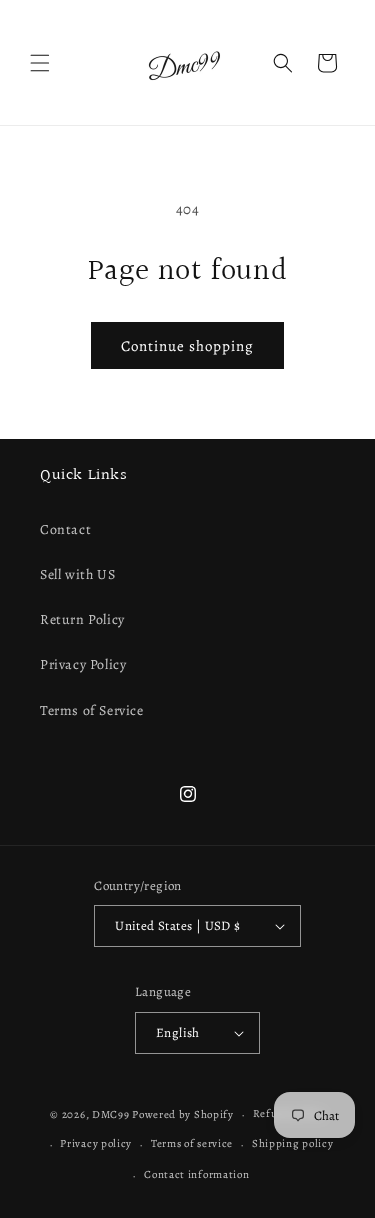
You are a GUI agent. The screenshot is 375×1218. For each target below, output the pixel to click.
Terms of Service (92, 710)
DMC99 (111, 1114)
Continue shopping (187, 346)
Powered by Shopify (183, 1114)
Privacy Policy (83, 664)
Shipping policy (293, 1143)
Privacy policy (96, 1143)
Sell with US (77, 574)
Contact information (196, 1174)
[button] (40, 63)
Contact (65, 529)
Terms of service (192, 1143)
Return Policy (82, 619)
